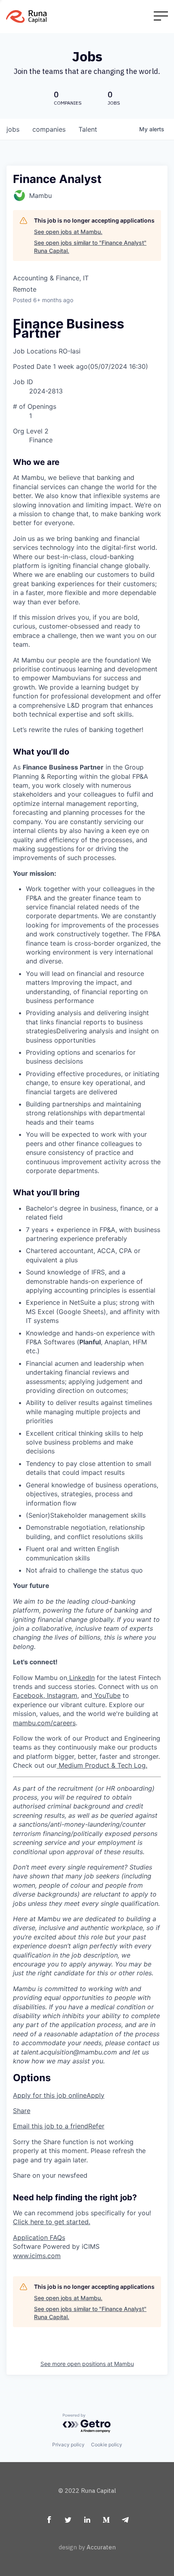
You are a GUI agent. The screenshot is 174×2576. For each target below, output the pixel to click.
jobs (13, 129)
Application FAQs (39, 2237)
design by (87, 2547)
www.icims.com (37, 2256)
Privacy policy (68, 2445)
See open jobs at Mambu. (68, 232)
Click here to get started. (52, 2222)
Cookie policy (107, 2445)
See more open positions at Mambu (87, 2364)
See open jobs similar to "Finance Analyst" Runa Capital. (90, 247)
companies (49, 129)
